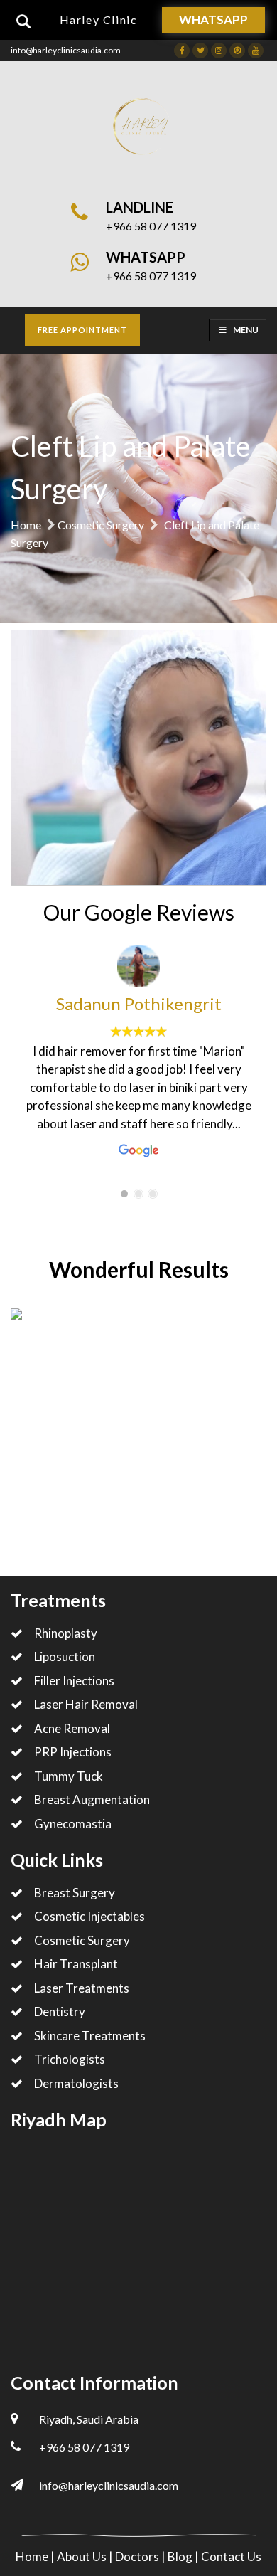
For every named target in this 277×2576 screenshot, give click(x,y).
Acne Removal (72, 1728)
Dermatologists (76, 2083)
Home (26, 525)
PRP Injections (73, 1752)
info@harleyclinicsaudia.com (66, 50)
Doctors (138, 2556)
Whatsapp (213, 20)
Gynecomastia (73, 1824)
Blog (181, 2556)
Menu (246, 330)
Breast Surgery (75, 1893)
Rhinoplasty (66, 1633)
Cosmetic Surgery (101, 525)
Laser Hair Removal (86, 1704)
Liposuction (65, 1657)
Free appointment (82, 330)
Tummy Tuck (69, 1776)
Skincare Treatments (90, 2036)
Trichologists (70, 2059)
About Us (83, 2556)
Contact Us (231, 2556)
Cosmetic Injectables (89, 1916)
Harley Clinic (99, 20)
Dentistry (60, 2011)
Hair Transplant (76, 1964)
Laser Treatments (82, 1988)
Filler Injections (74, 1681)
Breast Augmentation (92, 1800)
